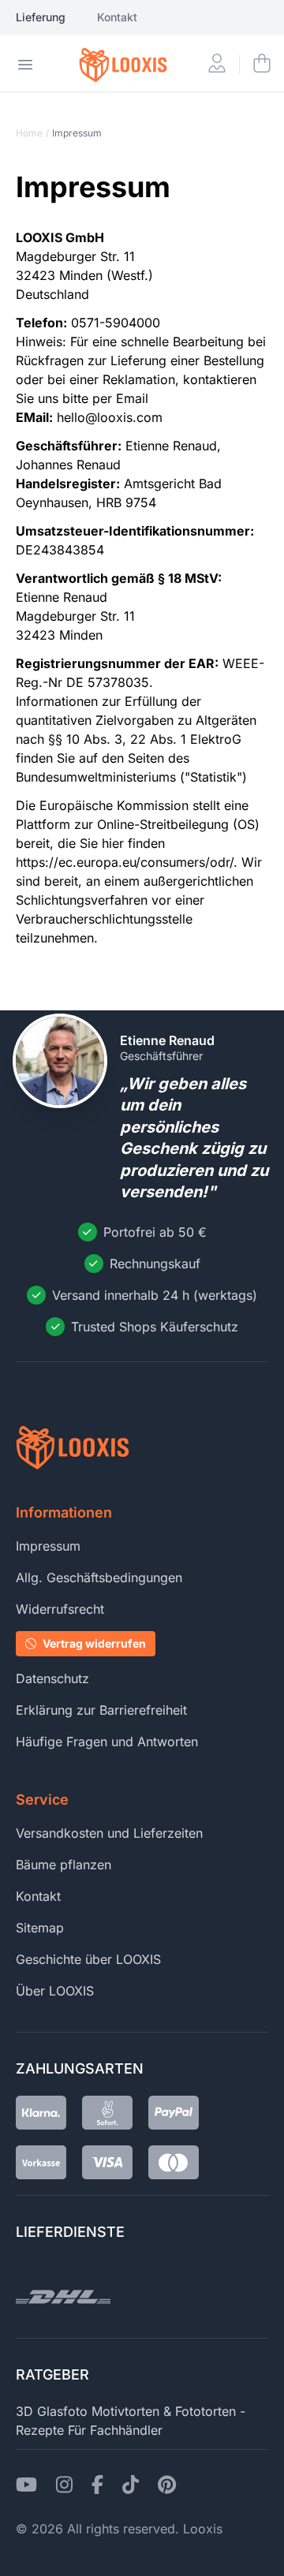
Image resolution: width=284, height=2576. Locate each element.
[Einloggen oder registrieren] (217, 65)
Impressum (48, 1546)
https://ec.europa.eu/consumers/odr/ (125, 862)
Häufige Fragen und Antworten (107, 1742)
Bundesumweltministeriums (96, 777)
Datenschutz (52, 1678)
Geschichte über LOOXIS (88, 1959)
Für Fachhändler (115, 2430)
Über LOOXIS (55, 1991)
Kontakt (117, 17)
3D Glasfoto (52, 2411)
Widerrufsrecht (60, 1609)
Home (29, 133)
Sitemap (40, 1928)
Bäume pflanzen (64, 1865)
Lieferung (41, 17)
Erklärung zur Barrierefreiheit (101, 1710)
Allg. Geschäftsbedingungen (99, 1577)
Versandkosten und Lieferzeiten (109, 1833)
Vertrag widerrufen (94, 1643)
